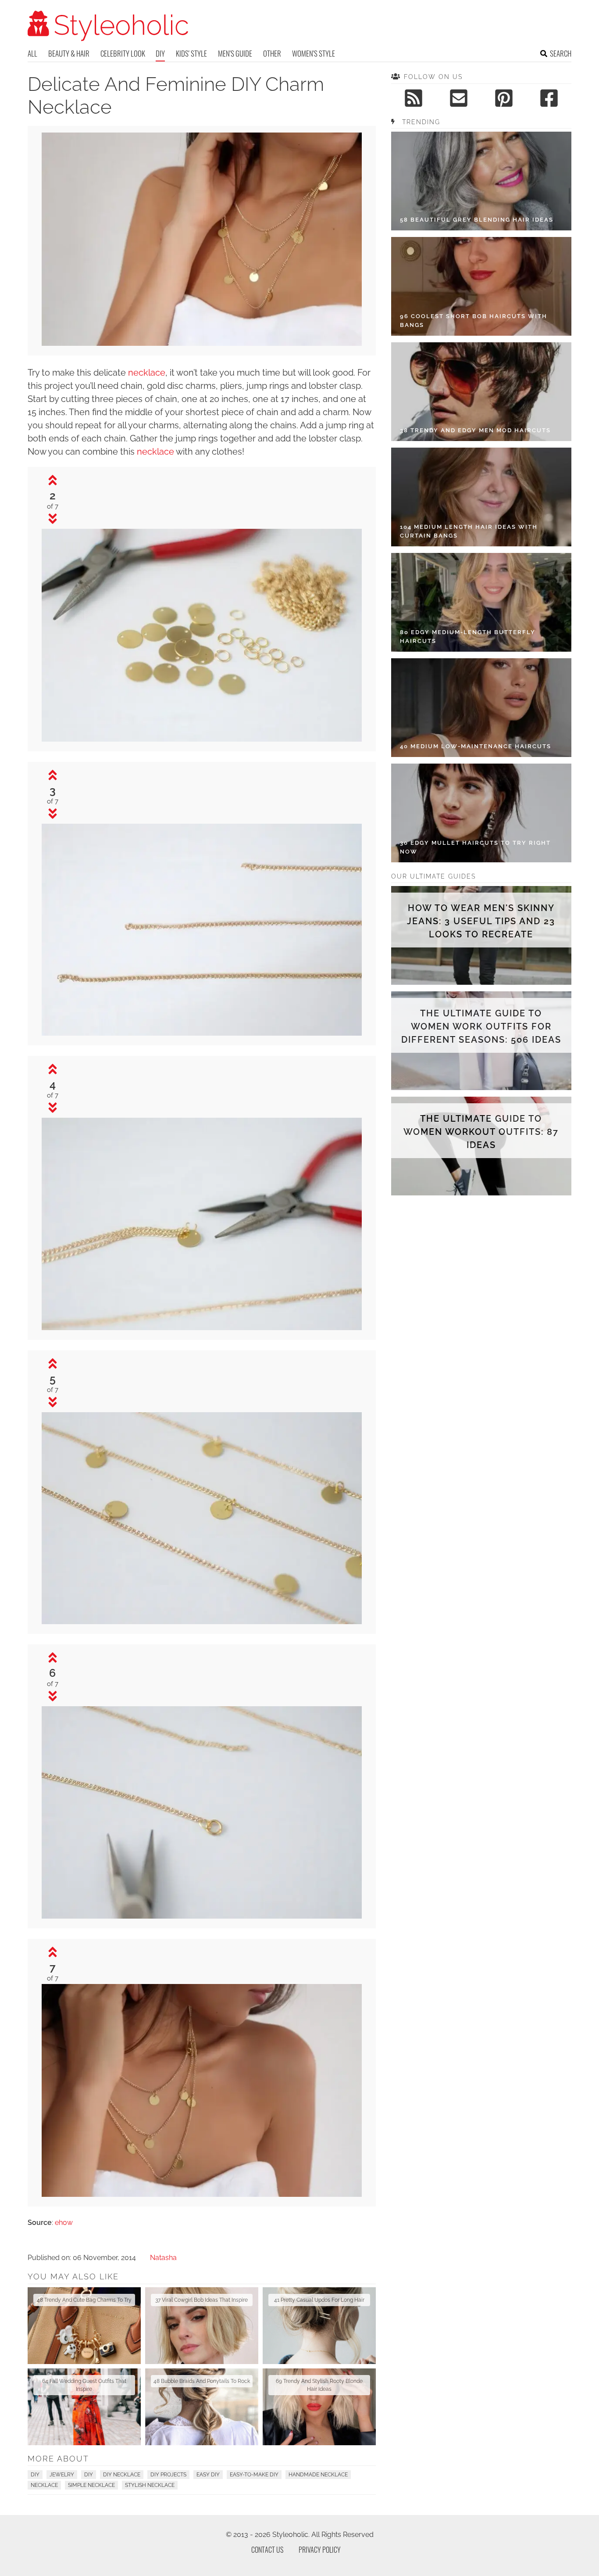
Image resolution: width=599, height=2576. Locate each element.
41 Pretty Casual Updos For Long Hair (319, 2300)
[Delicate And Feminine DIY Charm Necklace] (202, 739)
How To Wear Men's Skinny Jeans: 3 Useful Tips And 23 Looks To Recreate (481, 921)
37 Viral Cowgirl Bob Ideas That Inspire (201, 2300)
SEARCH (561, 53)
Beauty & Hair (69, 53)
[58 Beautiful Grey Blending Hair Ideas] (481, 181)
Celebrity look (123, 53)
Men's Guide (235, 53)
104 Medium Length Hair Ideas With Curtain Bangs (469, 531)
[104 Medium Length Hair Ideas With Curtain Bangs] (481, 497)
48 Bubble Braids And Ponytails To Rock (202, 2381)
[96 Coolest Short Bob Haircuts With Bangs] (481, 286)
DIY (160, 53)
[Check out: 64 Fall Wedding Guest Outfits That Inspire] (84, 2407)
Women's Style (314, 53)
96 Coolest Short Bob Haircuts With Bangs (474, 321)
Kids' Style (191, 53)
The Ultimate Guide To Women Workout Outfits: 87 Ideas (481, 1132)
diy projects (168, 2475)
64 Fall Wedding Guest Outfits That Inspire (84, 2385)
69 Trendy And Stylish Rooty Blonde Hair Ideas (319, 2385)
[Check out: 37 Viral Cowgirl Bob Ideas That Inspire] (202, 2326)
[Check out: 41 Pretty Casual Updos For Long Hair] (319, 2326)
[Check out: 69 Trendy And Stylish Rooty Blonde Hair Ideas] (319, 2407)
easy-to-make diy (254, 2475)
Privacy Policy (320, 2550)
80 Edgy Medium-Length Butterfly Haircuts (468, 637)
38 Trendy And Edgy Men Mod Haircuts (475, 430)
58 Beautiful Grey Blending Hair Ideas (477, 220)
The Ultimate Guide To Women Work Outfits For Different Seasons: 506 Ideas (481, 1026)
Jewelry (62, 2475)
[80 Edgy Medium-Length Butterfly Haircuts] (481, 602)
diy (89, 2475)
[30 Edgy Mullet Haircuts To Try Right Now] (481, 813)
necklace (147, 373)
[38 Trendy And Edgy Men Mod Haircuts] (481, 392)
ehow (64, 2223)
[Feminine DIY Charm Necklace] (202, 343)
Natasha (163, 2258)
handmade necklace (318, 2475)
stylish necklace (150, 2485)
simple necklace (91, 2485)
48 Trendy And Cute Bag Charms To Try (84, 2300)
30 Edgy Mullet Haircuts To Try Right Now (475, 847)
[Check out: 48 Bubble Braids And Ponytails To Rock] (202, 2407)
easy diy (208, 2475)
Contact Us (267, 2550)
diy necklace (122, 2475)
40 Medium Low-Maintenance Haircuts (476, 746)
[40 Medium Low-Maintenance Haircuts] (481, 708)
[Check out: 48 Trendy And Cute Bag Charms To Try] (84, 2326)
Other (272, 53)
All (32, 53)
